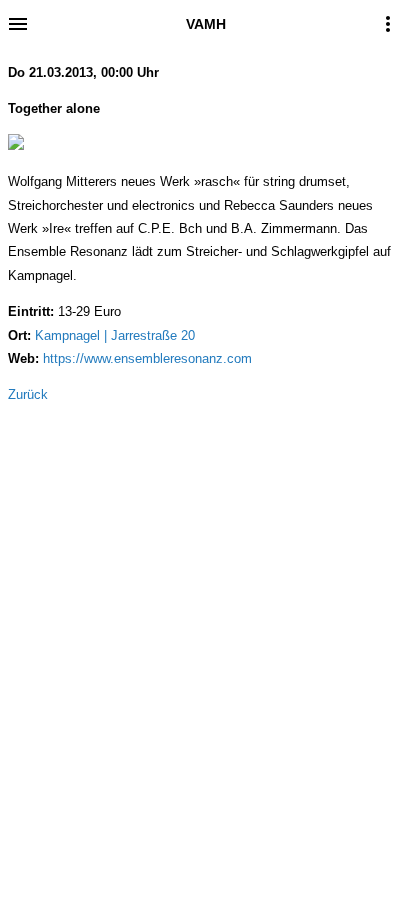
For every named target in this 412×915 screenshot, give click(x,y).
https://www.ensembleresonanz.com (147, 358)
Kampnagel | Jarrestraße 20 (115, 335)
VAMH (206, 24)
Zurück (28, 394)
